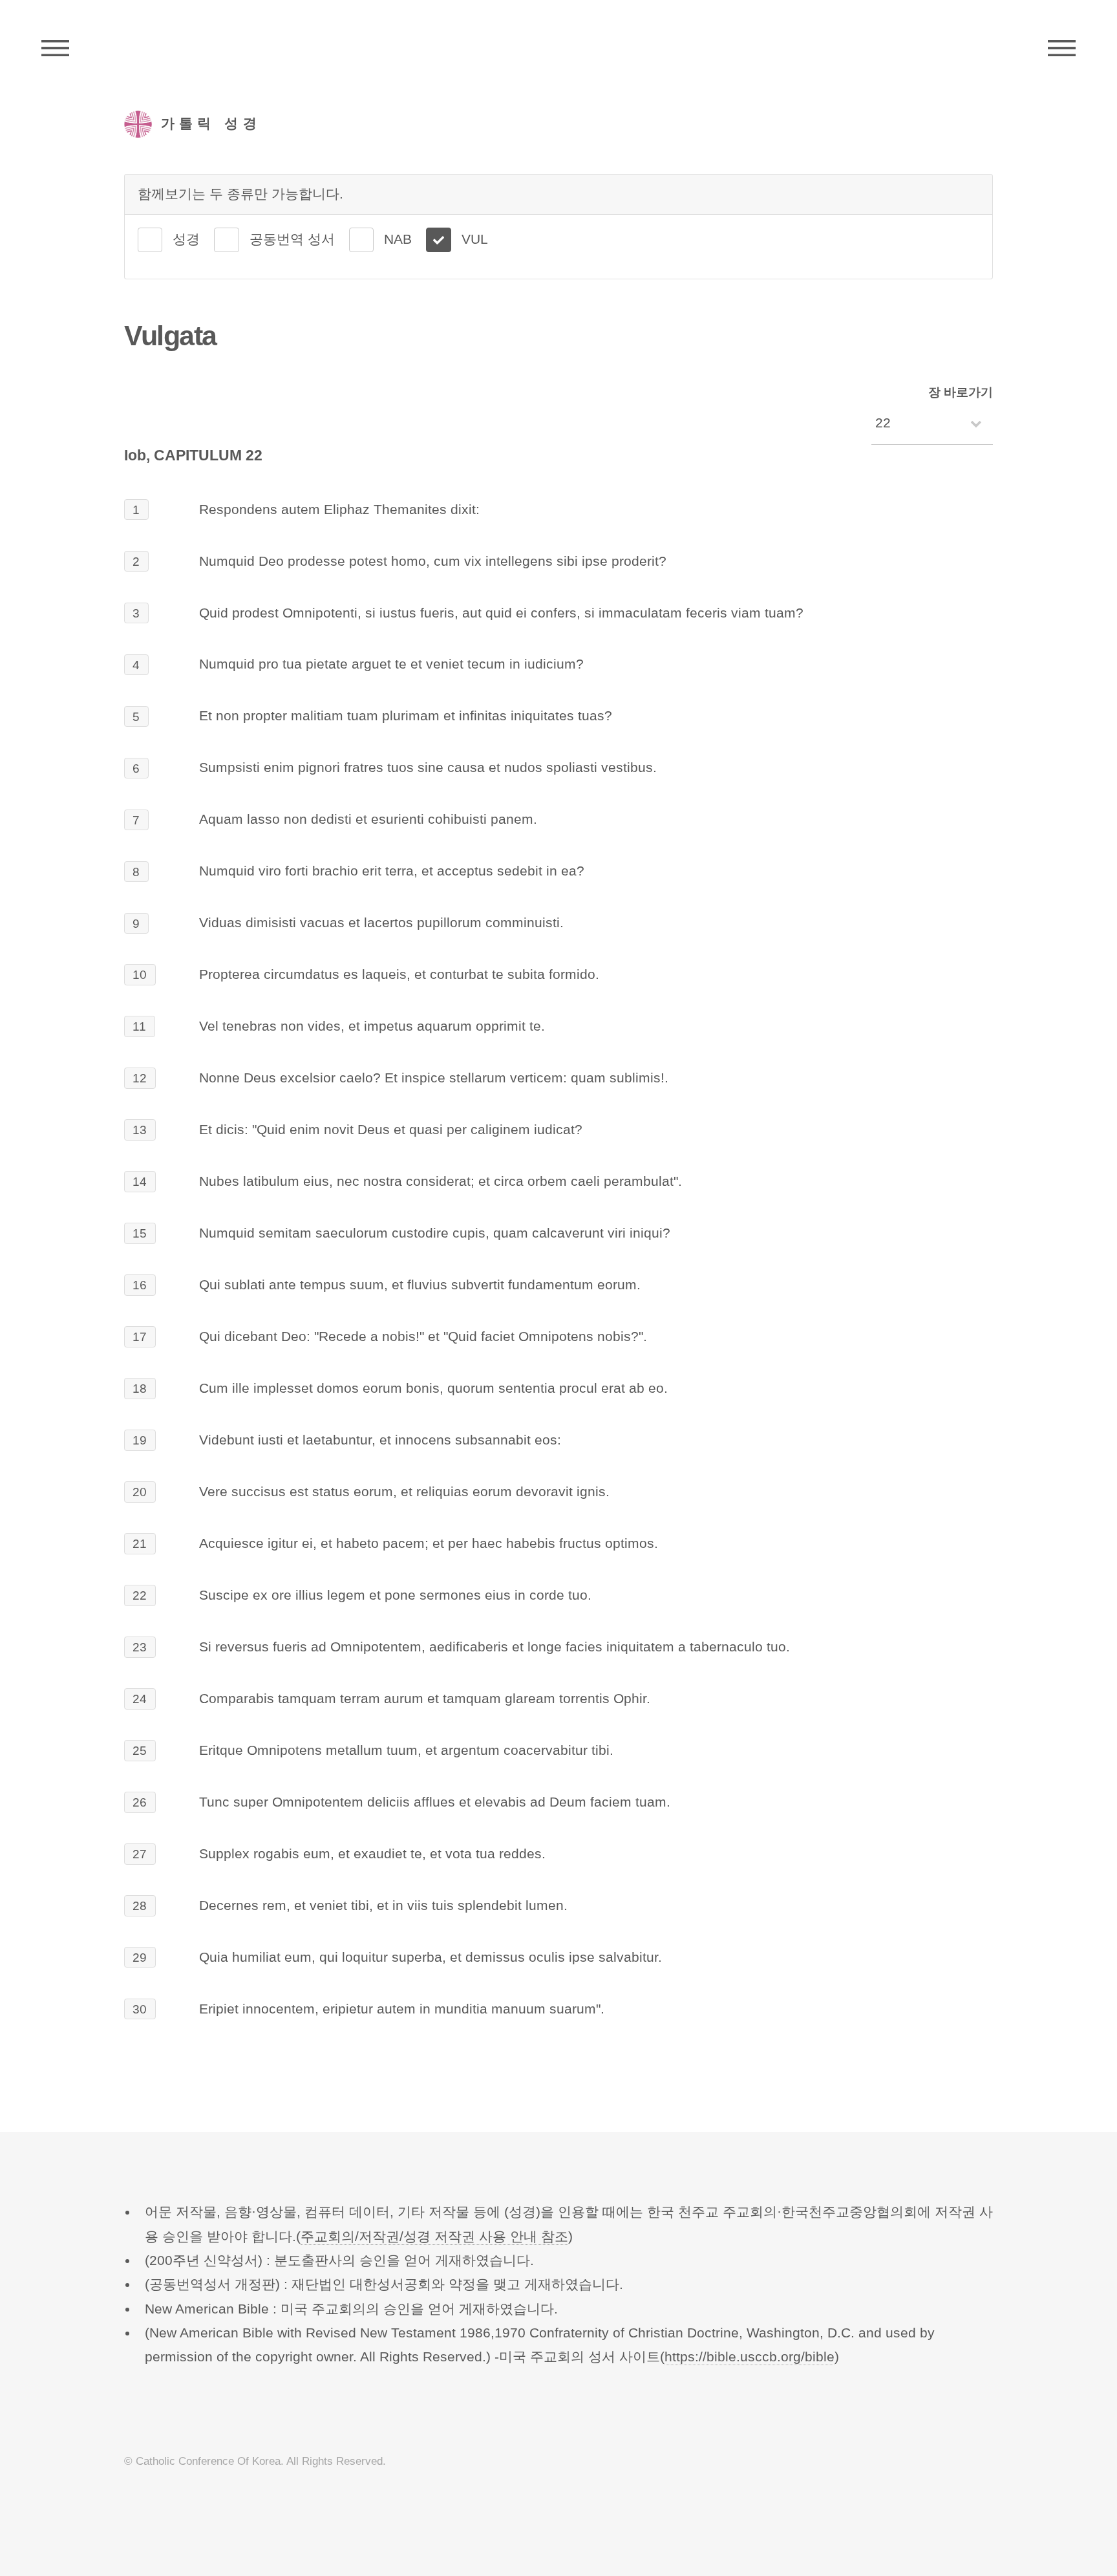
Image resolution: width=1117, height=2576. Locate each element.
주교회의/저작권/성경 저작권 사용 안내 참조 (434, 2237)
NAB (398, 239)
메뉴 (1062, 48)
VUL (475, 239)
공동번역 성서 (292, 239)
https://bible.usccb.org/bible (750, 2357)
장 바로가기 (961, 392)
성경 (186, 239)
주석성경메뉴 (55, 48)
